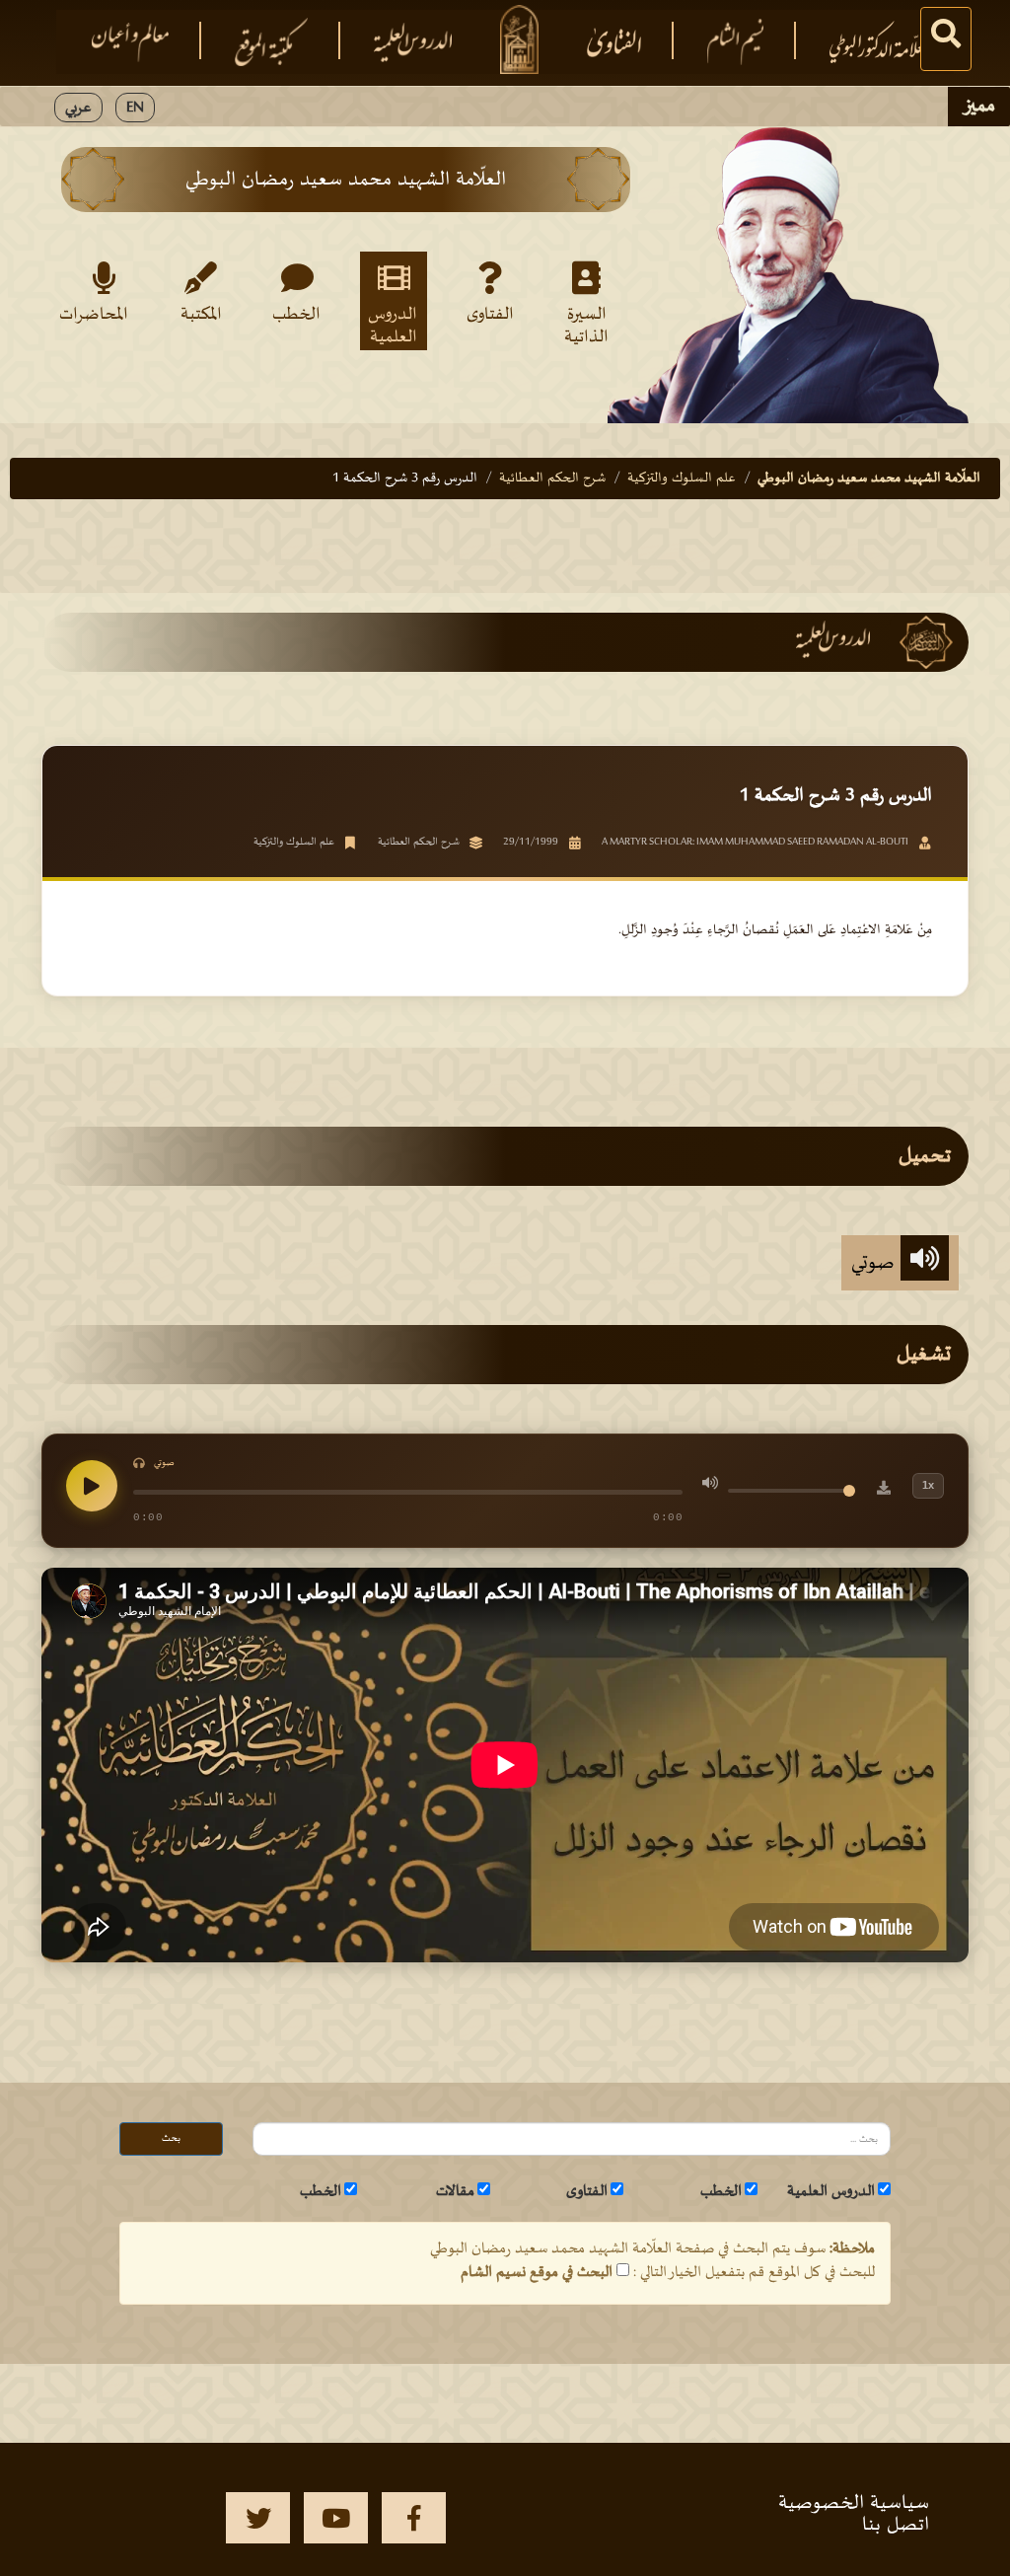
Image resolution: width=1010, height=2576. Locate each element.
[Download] (884, 1491)
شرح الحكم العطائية (552, 478)
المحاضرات (100, 315)
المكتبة (201, 315)
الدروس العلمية (393, 325)
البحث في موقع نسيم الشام (537, 2272)
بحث (171, 2138)
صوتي (876, 1263)
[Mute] (710, 1486)
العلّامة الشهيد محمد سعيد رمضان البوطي (869, 478)
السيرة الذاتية (586, 325)
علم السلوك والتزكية (682, 478)
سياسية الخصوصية (854, 2503)
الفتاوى (490, 315)
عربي (78, 108)
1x (928, 1485)
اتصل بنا (896, 2525)
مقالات (455, 2191)
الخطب (296, 315)
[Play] (92, 1486)
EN (135, 108)
